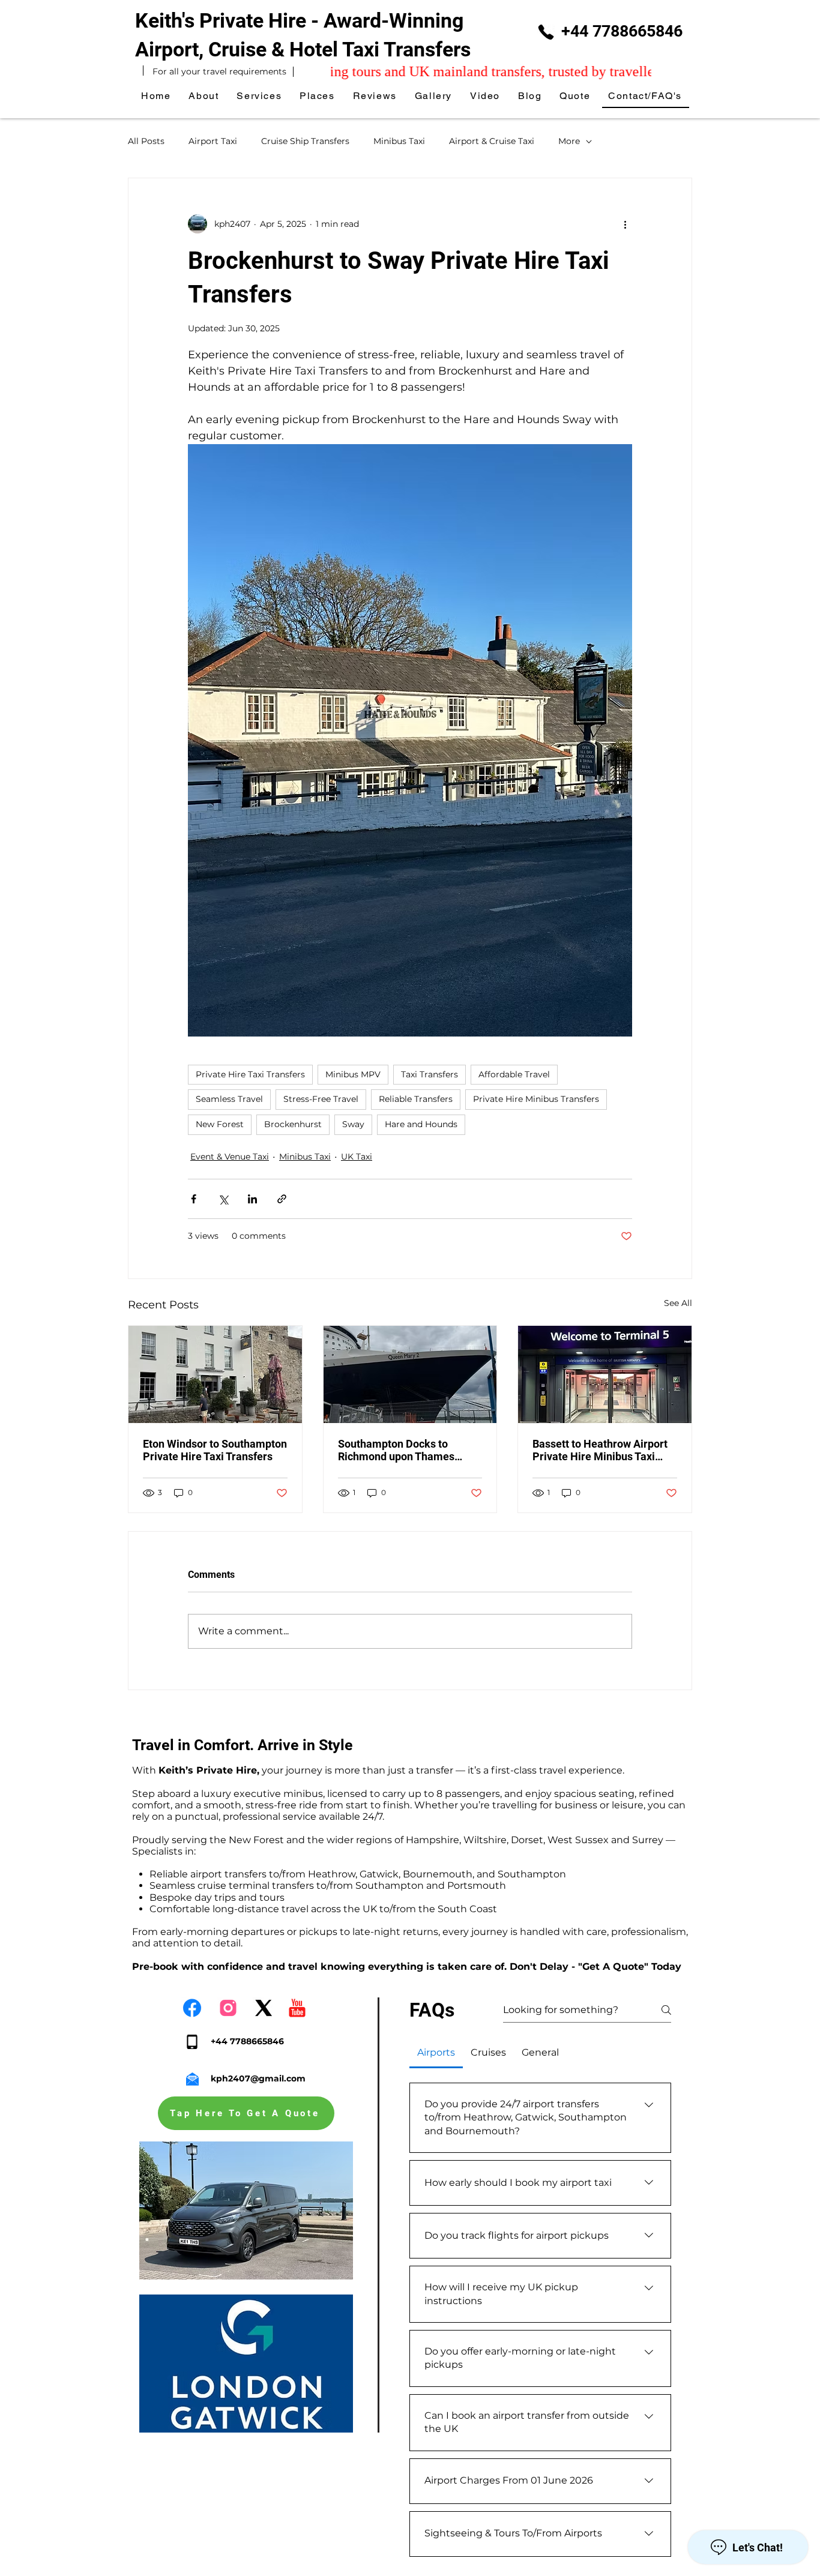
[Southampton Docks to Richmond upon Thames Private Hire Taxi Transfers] (410, 1374)
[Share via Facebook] (194, 1199)
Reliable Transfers (416, 1099)
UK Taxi (357, 1157)
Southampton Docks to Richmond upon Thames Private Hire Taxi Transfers (403, 1450)
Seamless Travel (229, 1099)
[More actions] (625, 224)
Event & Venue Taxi (230, 1157)
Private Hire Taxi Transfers (250, 1074)
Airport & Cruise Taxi (492, 141)
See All (678, 1303)
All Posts (146, 141)
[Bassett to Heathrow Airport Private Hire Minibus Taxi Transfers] (605, 1374)
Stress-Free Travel (321, 1099)
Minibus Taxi (399, 141)
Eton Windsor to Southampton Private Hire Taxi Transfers (215, 1450)
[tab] (436, 2053)
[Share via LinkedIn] (252, 1199)
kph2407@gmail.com (258, 2078)
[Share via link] (282, 1199)
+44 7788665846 (622, 31)
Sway (353, 1124)
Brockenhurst (293, 1124)
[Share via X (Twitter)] (223, 1199)
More (569, 141)
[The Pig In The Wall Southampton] (215, 1374)
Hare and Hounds (421, 1124)
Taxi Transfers (430, 1074)
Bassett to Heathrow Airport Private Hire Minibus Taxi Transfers (600, 1450)
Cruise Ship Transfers (305, 141)
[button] (318, 96)
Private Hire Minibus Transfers (536, 1099)
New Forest (220, 1124)
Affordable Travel (514, 1074)
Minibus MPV (353, 1074)
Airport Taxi (213, 141)
